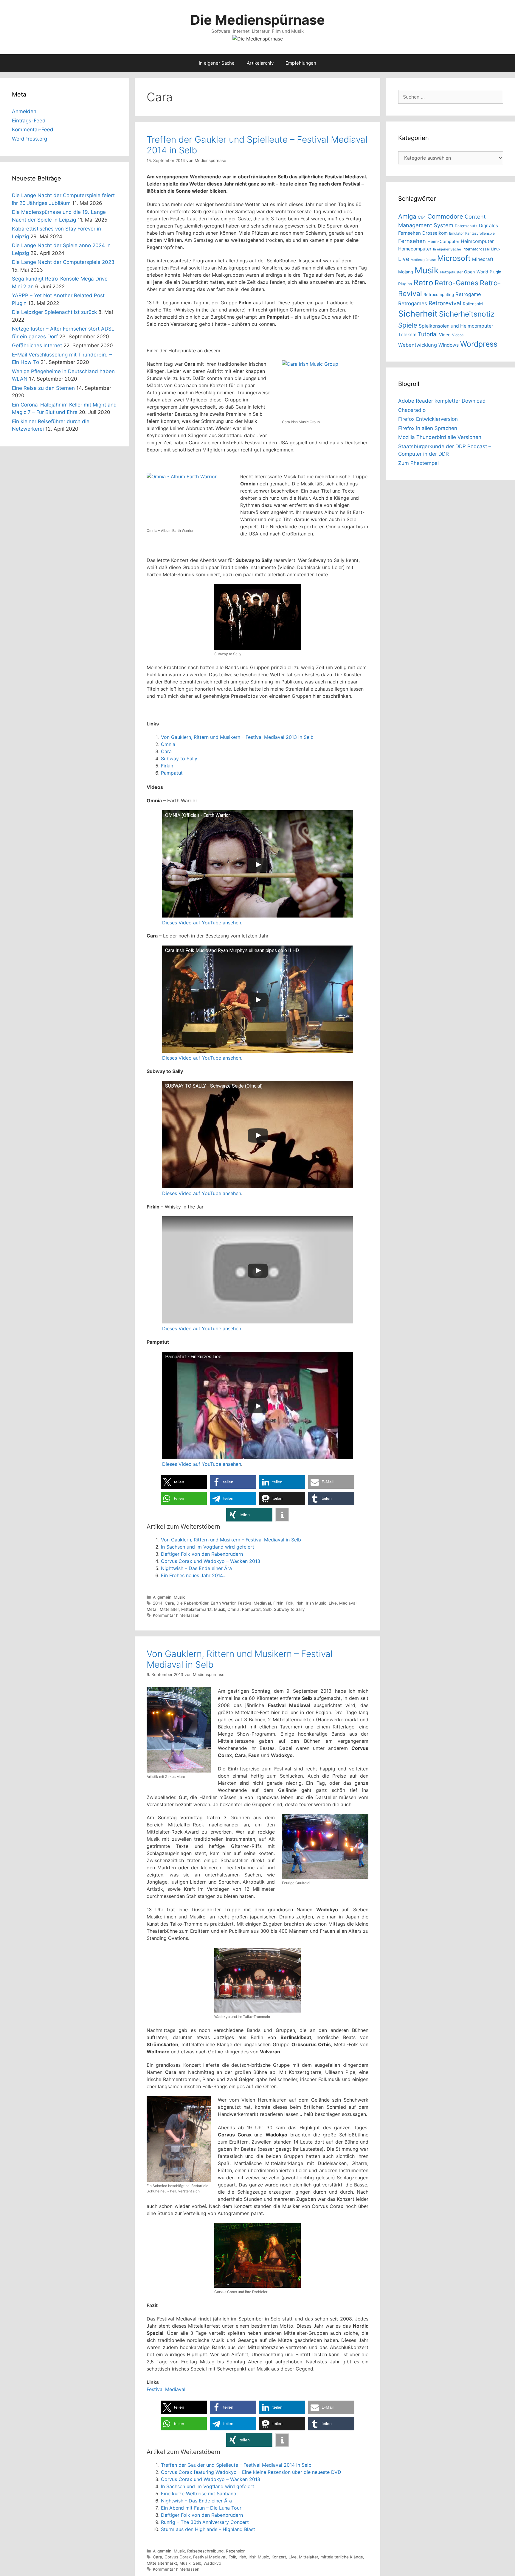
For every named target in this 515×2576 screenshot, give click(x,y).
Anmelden (24, 111)
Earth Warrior (223, 1603)
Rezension (236, 2551)
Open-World (476, 272)
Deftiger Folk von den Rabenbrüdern (202, 1554)
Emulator (456, 233)
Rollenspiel (473, 304)
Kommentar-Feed (33, 130)
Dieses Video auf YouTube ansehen (202, 923)
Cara (166, 751)
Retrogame (468, 294)
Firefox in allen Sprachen (428, 428)
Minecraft (483, 259)
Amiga (407, 216)
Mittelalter (169, 1609)
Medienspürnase (423, 260)
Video (445, 335)
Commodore (445, 216)
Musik (179, 1597)
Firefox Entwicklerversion (428, 419)
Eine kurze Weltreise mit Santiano (199, 2494)
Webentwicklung (418, 345)
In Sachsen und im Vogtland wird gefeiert (208, 1547)
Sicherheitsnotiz (467, 314)
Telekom (407, 335)
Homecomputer (415, 249)
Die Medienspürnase (258, 20)
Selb (267, 1609)
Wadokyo (212, 2563)
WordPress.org (30, 139)
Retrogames (413, 303)
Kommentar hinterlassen (176, 1615)
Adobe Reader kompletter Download (442, 401)
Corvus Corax (178, 2557)
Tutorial (428, 334)
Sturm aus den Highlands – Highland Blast (208, 2529)
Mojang (406, 272)
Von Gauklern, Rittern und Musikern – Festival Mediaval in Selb (231, 1540)
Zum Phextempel (418, 463)
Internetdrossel (476, 249)
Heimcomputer (477, 241)
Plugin (495, 272)
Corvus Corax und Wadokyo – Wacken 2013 (211, 1561)
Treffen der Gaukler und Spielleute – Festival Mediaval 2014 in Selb (236, 2465)
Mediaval (348, 1603)
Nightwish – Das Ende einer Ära (196, 1568)
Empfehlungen (301, 63)
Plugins (405, 284)
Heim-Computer (443, 241)
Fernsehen (412, 241)
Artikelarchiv (260, 63)
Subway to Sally (179, 759)
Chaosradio (412, 410)
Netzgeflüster (451, 272)
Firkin (167, 766)
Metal (152, 1609)
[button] (184, 1482)
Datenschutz (466, 226)
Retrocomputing (439, 295)
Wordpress (479, 344)
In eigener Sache (217, 63)
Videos (458, 335)
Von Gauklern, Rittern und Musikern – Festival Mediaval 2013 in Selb (237, 737)
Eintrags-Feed (29, 121)
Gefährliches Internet (37, 345)
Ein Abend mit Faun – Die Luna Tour (201, 2508)
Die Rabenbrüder (192, 1603)
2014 (158, 1603)
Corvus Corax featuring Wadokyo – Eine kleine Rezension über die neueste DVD (251, 2472)
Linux (496, 249)
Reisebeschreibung (205, 2551)
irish (300, 1603)
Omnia (168, 744)
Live (333, 1603)
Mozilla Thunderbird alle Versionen (440, 437)
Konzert (279, 2557)
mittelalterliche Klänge (342, 2557)
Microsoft (454, 258)
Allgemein (162, 1597)
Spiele (408, 325)
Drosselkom (435, 233)
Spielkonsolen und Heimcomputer (456, 326)
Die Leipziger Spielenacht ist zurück (54, 312)
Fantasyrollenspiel (480, 233)
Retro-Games (456, 283)
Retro (423, 282)
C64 (422, 217)
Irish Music (316, 1603)
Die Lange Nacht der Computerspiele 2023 (63, 262)
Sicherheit (418, 314)
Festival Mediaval (254, 1603)
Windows (449, 345)
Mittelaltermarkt (196, 1609)
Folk (290, 1603)
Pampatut (172, 773)
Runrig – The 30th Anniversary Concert (205, 2522)
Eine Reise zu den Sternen (43, 388)
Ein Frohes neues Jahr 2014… (194, 1575)
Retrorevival (445, 303)
